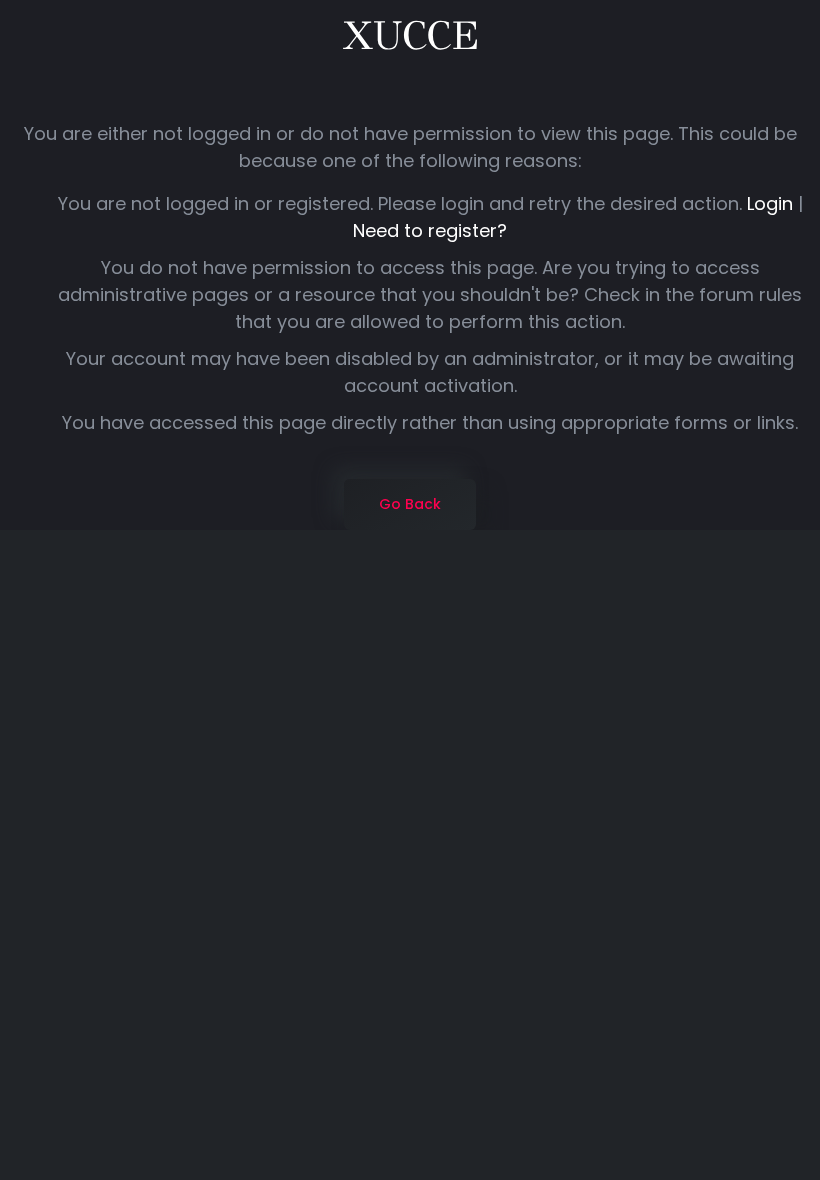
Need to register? (430, 230)
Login (770, 203)
